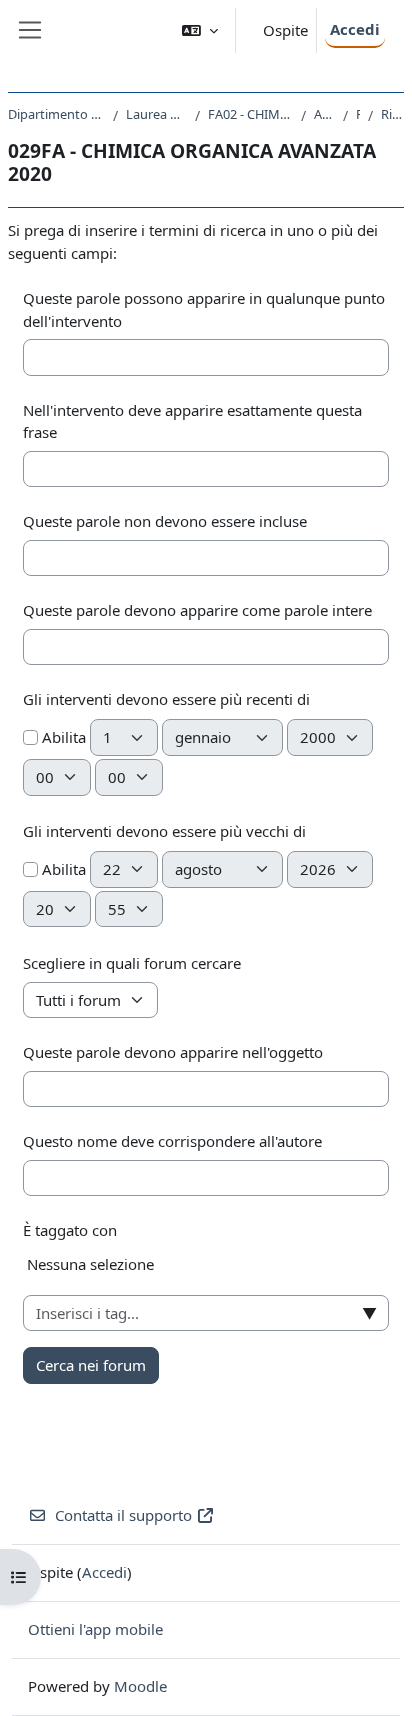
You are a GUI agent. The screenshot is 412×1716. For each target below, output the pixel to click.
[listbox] (206, 1272)
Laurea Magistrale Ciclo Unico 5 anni (156, 114)
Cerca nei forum (91, 1365)
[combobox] (206, 1313)
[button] (200, 30)
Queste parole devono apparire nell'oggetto (173, 1052)
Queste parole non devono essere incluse (165, 521)
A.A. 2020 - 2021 (324, 114)
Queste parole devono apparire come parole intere (197, 610)
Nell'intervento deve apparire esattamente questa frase (192, 421)
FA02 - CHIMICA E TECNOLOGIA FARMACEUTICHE (250, 114)
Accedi (355, 29)
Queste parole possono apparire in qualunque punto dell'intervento (204, 309)
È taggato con (70, 1230)
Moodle (140, 1686)
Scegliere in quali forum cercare (132, 963)
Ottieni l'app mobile (95, 1629)
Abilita (62, 737)
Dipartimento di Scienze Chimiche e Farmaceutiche (56, 114)
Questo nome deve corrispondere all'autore (172, 1141)
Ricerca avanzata (392, 114)
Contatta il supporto (123, 1515)
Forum (358, 114)
